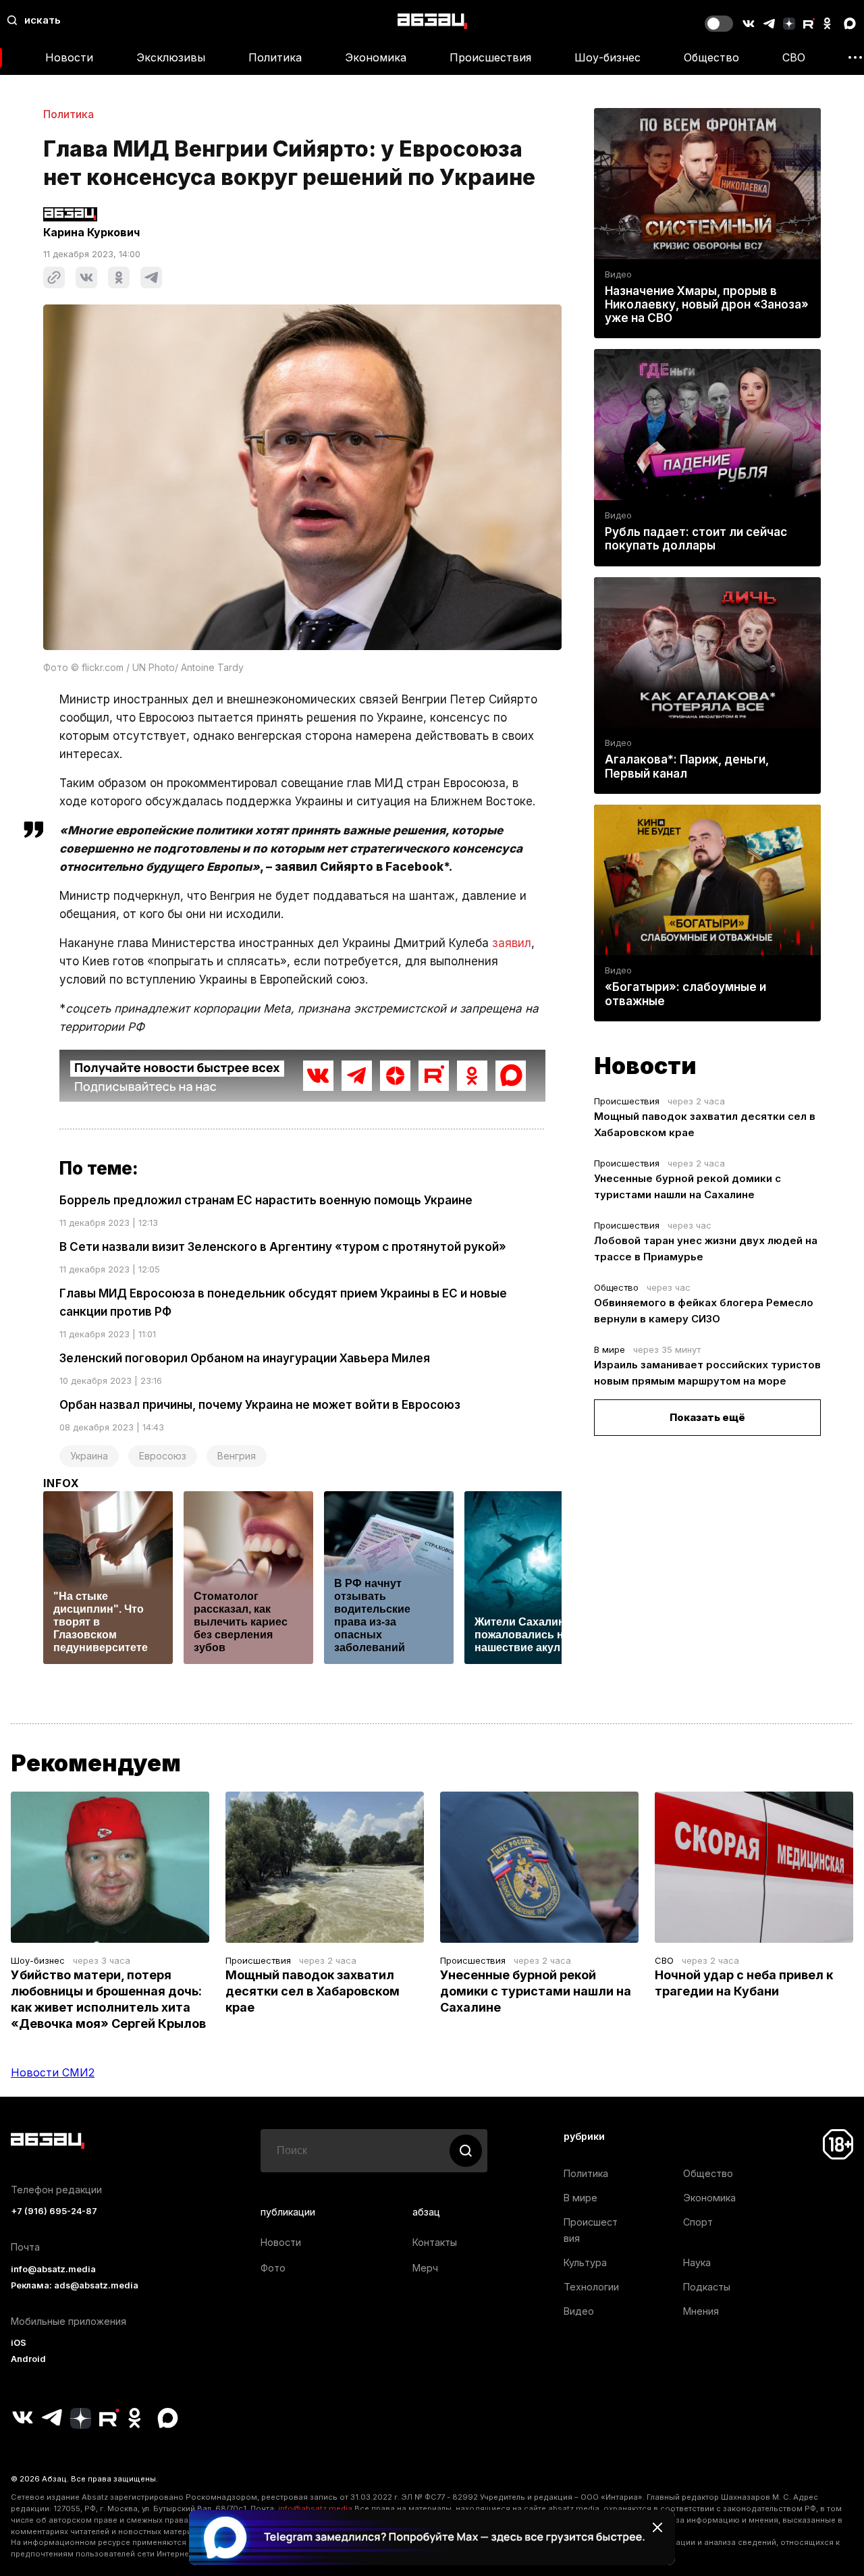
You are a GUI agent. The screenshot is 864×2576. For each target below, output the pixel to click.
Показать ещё (707, 1417)
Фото (273, 2268)
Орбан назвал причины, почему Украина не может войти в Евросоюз (260, 1405)
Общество (711, 57)
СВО (794, 57)
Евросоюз (163, 1456)
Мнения (701, 2311)
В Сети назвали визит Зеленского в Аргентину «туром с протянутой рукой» (283, 1247)
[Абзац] (432, 21)
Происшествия (490, 57)
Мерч (425, 2268)
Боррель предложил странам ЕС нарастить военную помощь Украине (266, 1200)
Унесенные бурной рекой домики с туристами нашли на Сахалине (536, 1991)
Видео (618, 274)
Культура (585, 2262)
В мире (610, 1349)
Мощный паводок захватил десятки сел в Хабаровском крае (313, 1991)
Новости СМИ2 (53, 2072)
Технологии (591, 2287)
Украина (89, 1456)
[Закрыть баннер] (657, 2527)
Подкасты (707, 2287)
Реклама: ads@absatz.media (75, 2285)
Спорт (698, 2222)
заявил (512, 943)
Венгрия (237, 1456)
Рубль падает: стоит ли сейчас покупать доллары (696, 539)
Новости (69, 57)
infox (61, 1483)
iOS (19, 2343)
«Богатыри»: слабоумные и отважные (685, 994)
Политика (275, 57)
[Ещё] (855, 57)
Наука (697, 2262)
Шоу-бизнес (607, 57)
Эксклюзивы (171, 57)
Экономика (376, 57)
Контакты (435, 2242)
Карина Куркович (91, 232)
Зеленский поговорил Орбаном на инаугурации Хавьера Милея (245, 1358)
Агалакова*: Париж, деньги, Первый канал (687, 766)
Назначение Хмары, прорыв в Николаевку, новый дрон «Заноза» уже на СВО (707, 304)
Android (28, 2359)
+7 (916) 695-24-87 (54, 2211)
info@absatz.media (53, 2269)
